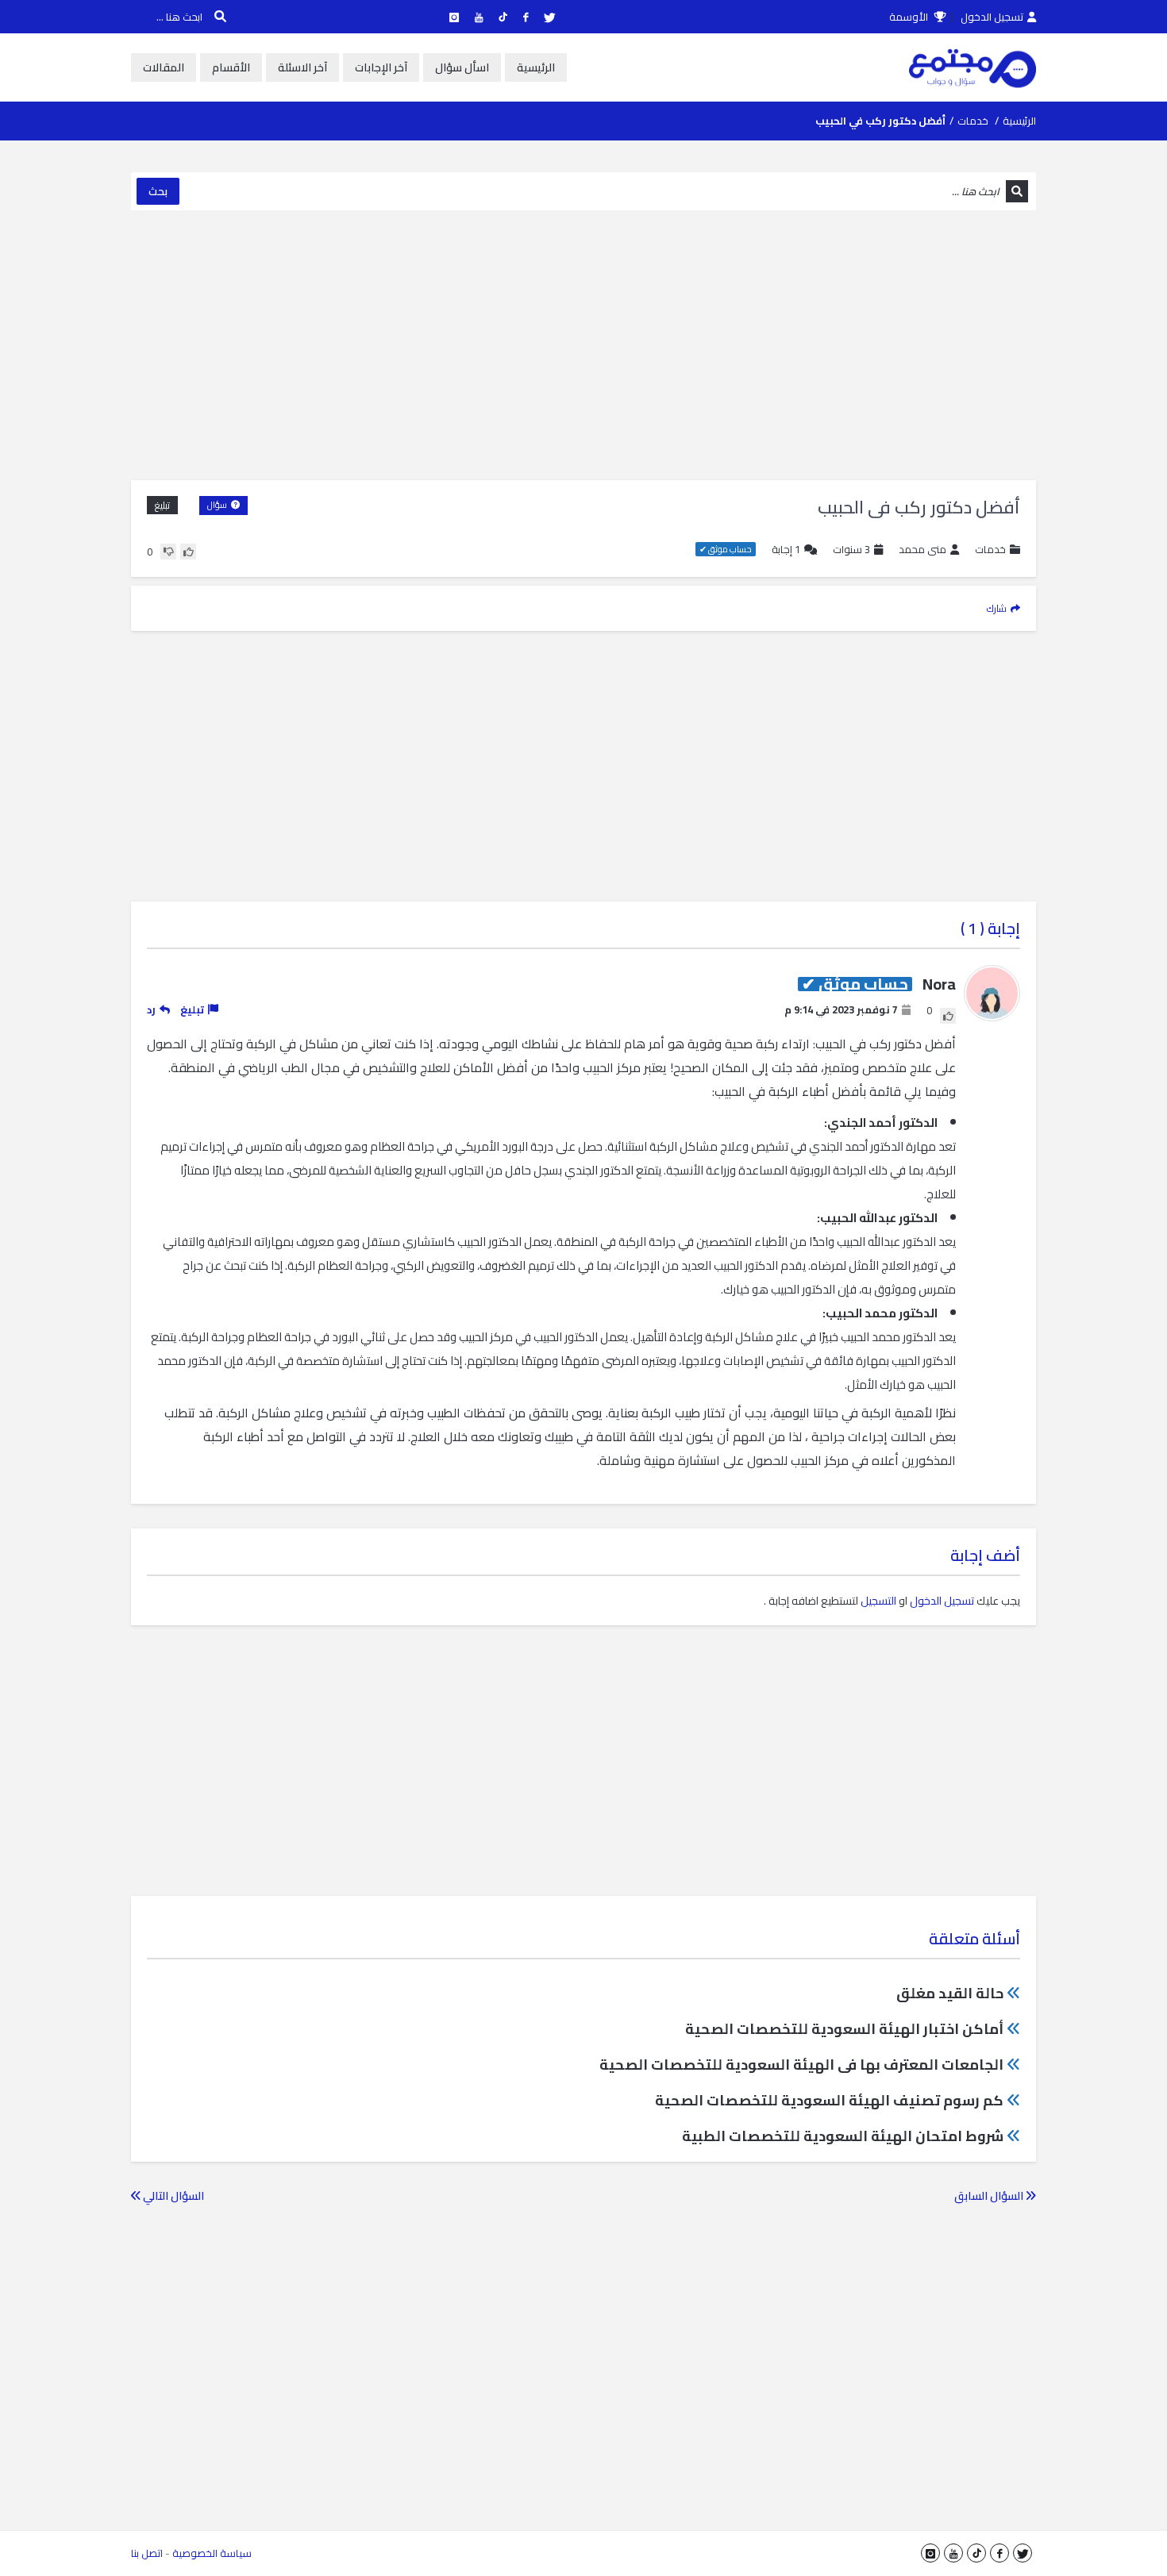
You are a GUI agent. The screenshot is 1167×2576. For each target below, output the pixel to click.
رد (151, 1009)
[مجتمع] (972, 67)
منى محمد (922, 550)
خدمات (973, 121)
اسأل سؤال (462, 67)
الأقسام (231, 67)
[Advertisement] (583, 345)
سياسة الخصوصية (212, 2553)
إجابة (786, 550)
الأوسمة (910, 17)
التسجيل (878, 1601)
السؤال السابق (990, 2196)
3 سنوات (851, 549)
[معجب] (188, 552)
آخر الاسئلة (302, 67)
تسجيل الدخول (992, 17)
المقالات (164, 67)
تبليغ (162, 505)
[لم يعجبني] (168, 552)
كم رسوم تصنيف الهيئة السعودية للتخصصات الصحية (829, 2100)
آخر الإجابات (381, 67)
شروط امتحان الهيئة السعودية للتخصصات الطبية (843, 2136)
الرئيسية (536, 67)
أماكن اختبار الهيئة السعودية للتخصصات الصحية (844, 2029)
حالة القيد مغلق (950, 1993)
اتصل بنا (147, 2553)
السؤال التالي (172, 2196)
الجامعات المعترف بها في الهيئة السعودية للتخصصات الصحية (801, 2065)
